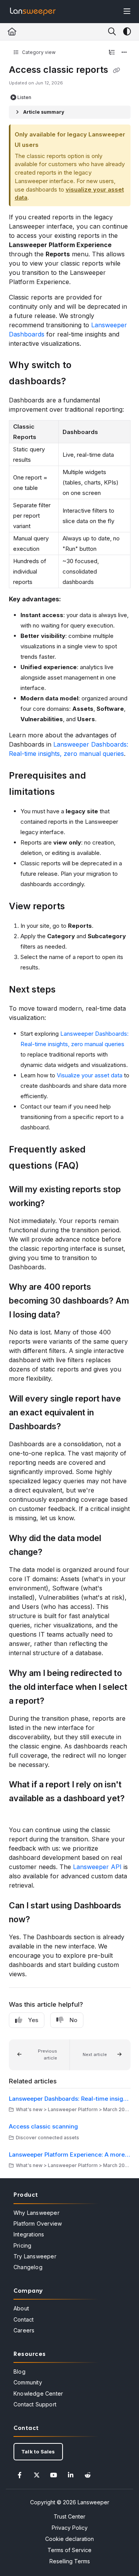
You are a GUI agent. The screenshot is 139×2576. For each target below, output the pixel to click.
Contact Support (35, 2404)
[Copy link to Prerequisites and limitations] (67, 792)
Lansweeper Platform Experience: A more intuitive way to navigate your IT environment (70, 2155)
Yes (33, 2020)
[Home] (33, 12)
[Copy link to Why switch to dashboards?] (78, 382)
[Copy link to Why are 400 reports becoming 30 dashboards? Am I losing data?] (72, 1315)
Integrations (29, 2234)
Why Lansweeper (36, 2213)
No (73, 2020)
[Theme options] (127, 32)
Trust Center (69, 2516)
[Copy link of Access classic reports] (117, 71)
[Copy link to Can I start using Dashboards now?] (42, 1920)
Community (28, 2382)
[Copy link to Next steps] (68, 990)
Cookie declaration (69, 2539)
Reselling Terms (70, 2561)
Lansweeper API (97, 1867)
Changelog (28, 2267)
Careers (24, 2330)
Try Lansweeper (35, 2256)
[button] (39, 2055)
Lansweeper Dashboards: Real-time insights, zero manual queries (70, 2099)
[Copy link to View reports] (77, 907)
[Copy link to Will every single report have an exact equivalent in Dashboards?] (73, 1427)
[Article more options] (124, 52)
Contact (24, 2319)
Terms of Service (69, 2550)
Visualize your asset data (90, 1075)
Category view (38, 52)
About (21, 2308)
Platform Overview (38, 2224)
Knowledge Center (38, 2393)
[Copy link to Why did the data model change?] (54, 1553)
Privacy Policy (70, 2528)
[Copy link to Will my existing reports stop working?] (57, 1204)
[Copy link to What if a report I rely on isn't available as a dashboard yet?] (21, 1813)
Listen (24, 97)
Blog (19, 2372)
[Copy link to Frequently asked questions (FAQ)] (91, 1166)
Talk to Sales (38, 2451)
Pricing (22, 2245)
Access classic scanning (43, 2126)
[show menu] (127, 12)
